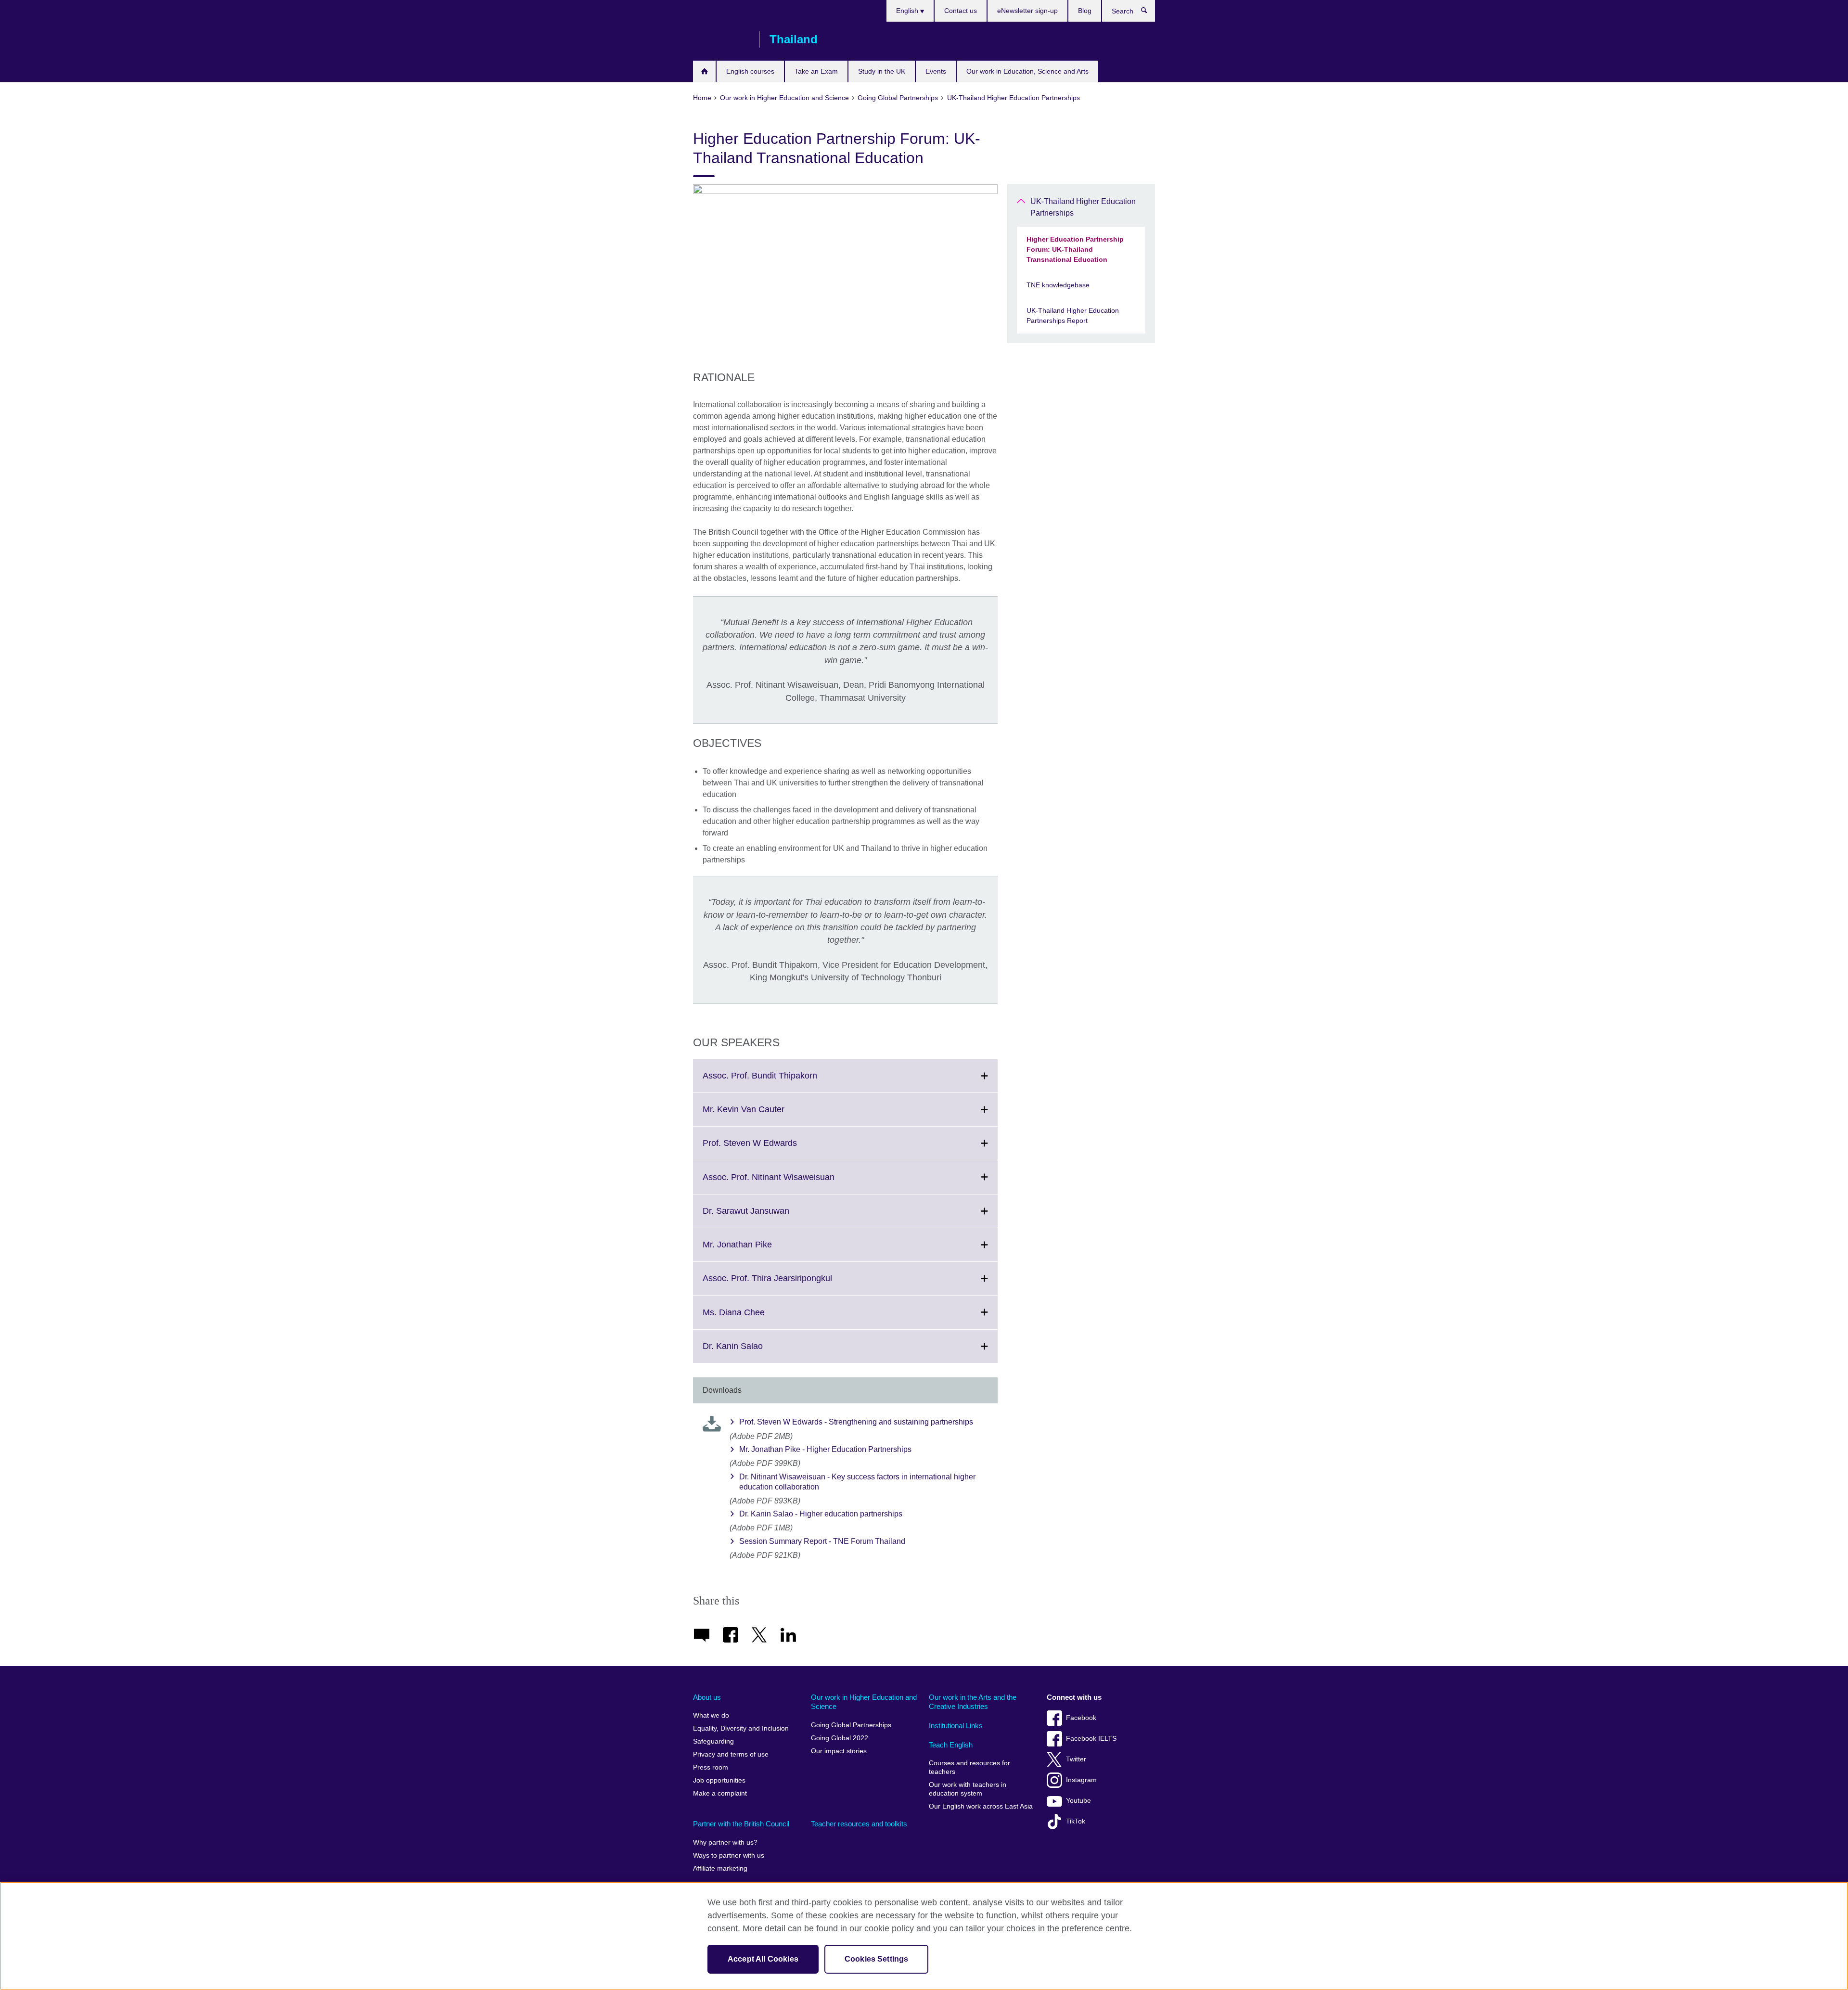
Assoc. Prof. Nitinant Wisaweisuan (790, 1183)
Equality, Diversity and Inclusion (741, 1728)
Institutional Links (956, 1726)
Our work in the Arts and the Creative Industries (973, 1702)
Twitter (1076, 1759)
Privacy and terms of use (731, 1754)
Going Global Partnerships (851, 1725)
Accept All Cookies (763, 1959)
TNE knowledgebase (1058, 285)
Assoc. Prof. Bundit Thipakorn (781, 1081)
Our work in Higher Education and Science (864, 1702)
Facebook (1081, 1718)
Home (704, 71)
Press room (711, 1767)
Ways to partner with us (729, 1855)
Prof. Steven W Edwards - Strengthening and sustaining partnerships (856, 1422)
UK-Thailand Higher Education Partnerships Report (1073, 315)
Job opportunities (719, 1780)
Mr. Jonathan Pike (758, 1250)
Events (936, 71)
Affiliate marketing (720, 1868)
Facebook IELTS (1091, 1739)
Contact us (961, 11)
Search (1149, 13)
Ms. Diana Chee (755, 1318)
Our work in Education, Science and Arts (1027, 71)
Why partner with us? (725, 1842)
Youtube (1078, 1801)
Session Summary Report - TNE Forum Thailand (822, 1541)
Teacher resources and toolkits (859, 1824)
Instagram (1081, 1780)
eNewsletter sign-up (1027, 11)
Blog (1085, 11)
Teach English (951, 1745)
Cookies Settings (877, 1959)
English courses (750, 71)
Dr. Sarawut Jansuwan (767, 1217)
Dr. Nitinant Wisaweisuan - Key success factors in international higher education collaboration (857, 1482)
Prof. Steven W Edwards (771, 1149)
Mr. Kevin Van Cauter (765, 1115)
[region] (924, 1936)
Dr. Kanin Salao (754, 1352)
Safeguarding (713, 1741)
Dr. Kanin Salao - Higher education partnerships (821, 1514)
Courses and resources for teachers (969, 1767)
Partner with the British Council (741, 1824)
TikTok (1076, 1821)
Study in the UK (882, 71)
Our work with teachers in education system (968, 1789)
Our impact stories (839, 1751)
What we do (711, 1715)
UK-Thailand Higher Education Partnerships (1083, 207)
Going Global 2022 (840, 1738)
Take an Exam (816, 71)
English (908, 11)
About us (707, 1697)
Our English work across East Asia (981, 1806)
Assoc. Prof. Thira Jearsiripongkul (789, 1284)
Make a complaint (720, 1793)
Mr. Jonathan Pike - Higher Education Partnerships (825, 1449)
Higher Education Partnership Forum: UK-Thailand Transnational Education (1075, 249)
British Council (721, 39)
